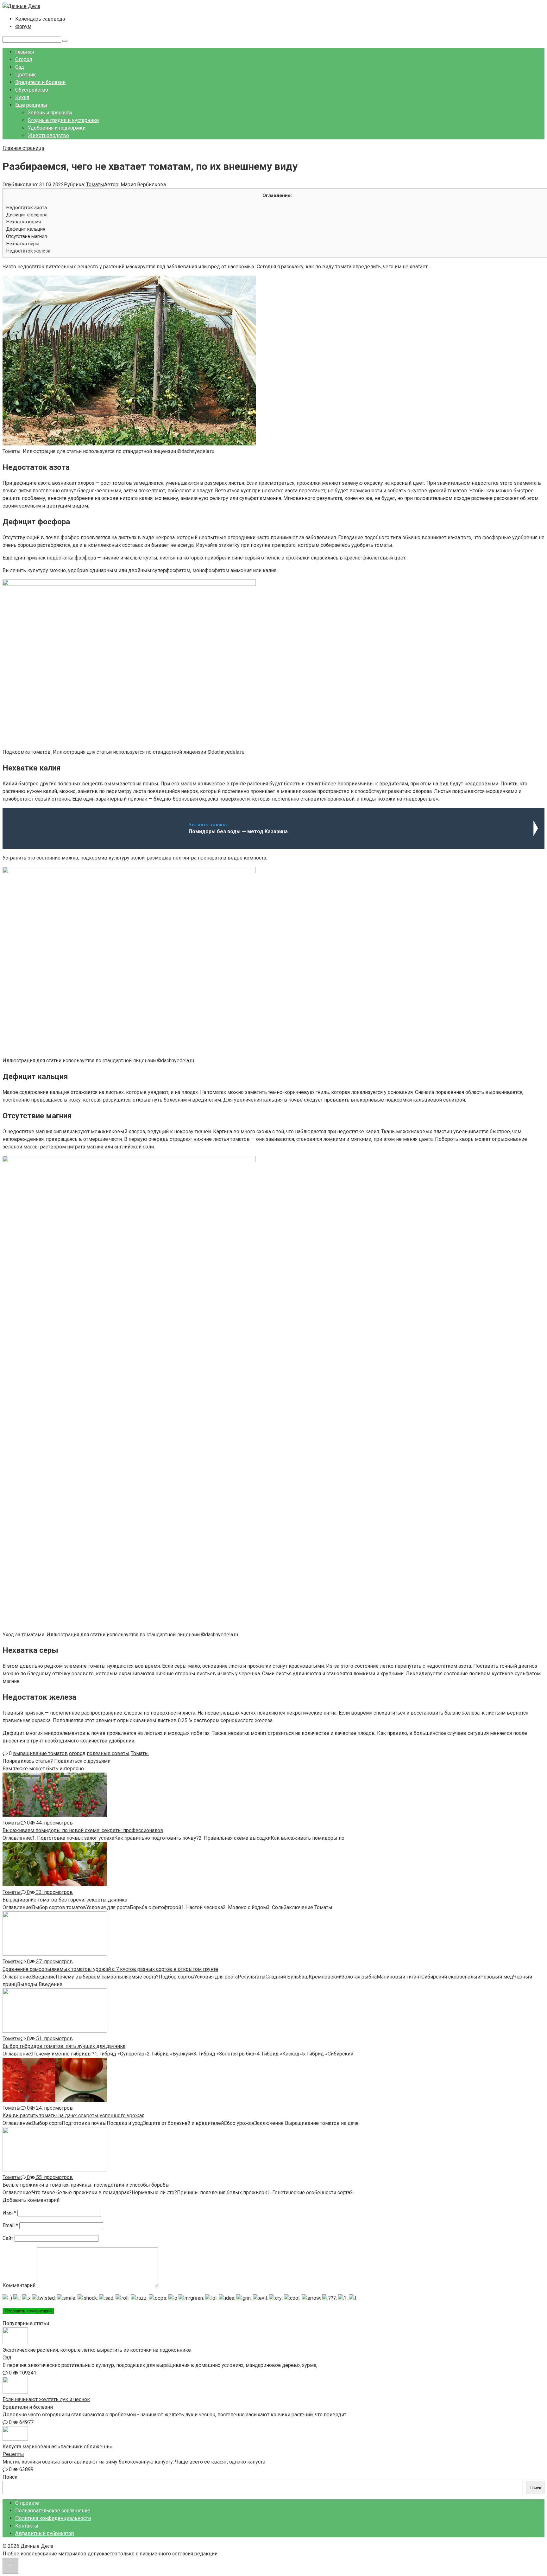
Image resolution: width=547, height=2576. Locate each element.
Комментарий (19, 2285)
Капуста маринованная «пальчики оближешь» (57, 2447)
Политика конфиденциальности (53, 2518)
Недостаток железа (28, 251)
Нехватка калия (23, 222)
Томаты (95, 185)
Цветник (25, 75)
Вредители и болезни (40, 82)
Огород (24, 59)
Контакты (27, 2526)
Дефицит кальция (26, 229)
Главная (25, 52)
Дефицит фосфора (27, 215)
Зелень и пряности (50, 113)
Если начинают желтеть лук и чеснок (46, 2399)
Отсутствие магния (26, 236)
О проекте (27, 2503)
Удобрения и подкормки (57, 128)
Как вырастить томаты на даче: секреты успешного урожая (73, 2116)
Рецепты (13, 2454)
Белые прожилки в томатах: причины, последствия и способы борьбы (86, 2185)
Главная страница (23, 148)
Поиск (10, 2477)
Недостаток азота (26, 208)
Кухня (22, 97)
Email (10, 2225)
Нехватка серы (23, 244)
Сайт (8, 2238)
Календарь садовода (40, 19)
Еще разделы (31, 105)
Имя (9, 2213)
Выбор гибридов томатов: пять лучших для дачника (64, 2046)
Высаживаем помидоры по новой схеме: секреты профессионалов (83, 1830)
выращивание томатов (40, 1753)
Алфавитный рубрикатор (45, 2533)
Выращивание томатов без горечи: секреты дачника (65, 1900)
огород (77, 1753)
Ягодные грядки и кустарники (63, 120)
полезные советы (108, 1753)
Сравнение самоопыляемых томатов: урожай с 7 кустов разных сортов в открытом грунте (110, 1969)
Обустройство (32, 90)
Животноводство (48, 135)
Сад (20, 67)
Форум (23, 26)
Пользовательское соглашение (53, 2511)
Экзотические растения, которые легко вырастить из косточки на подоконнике (97, 2350)
